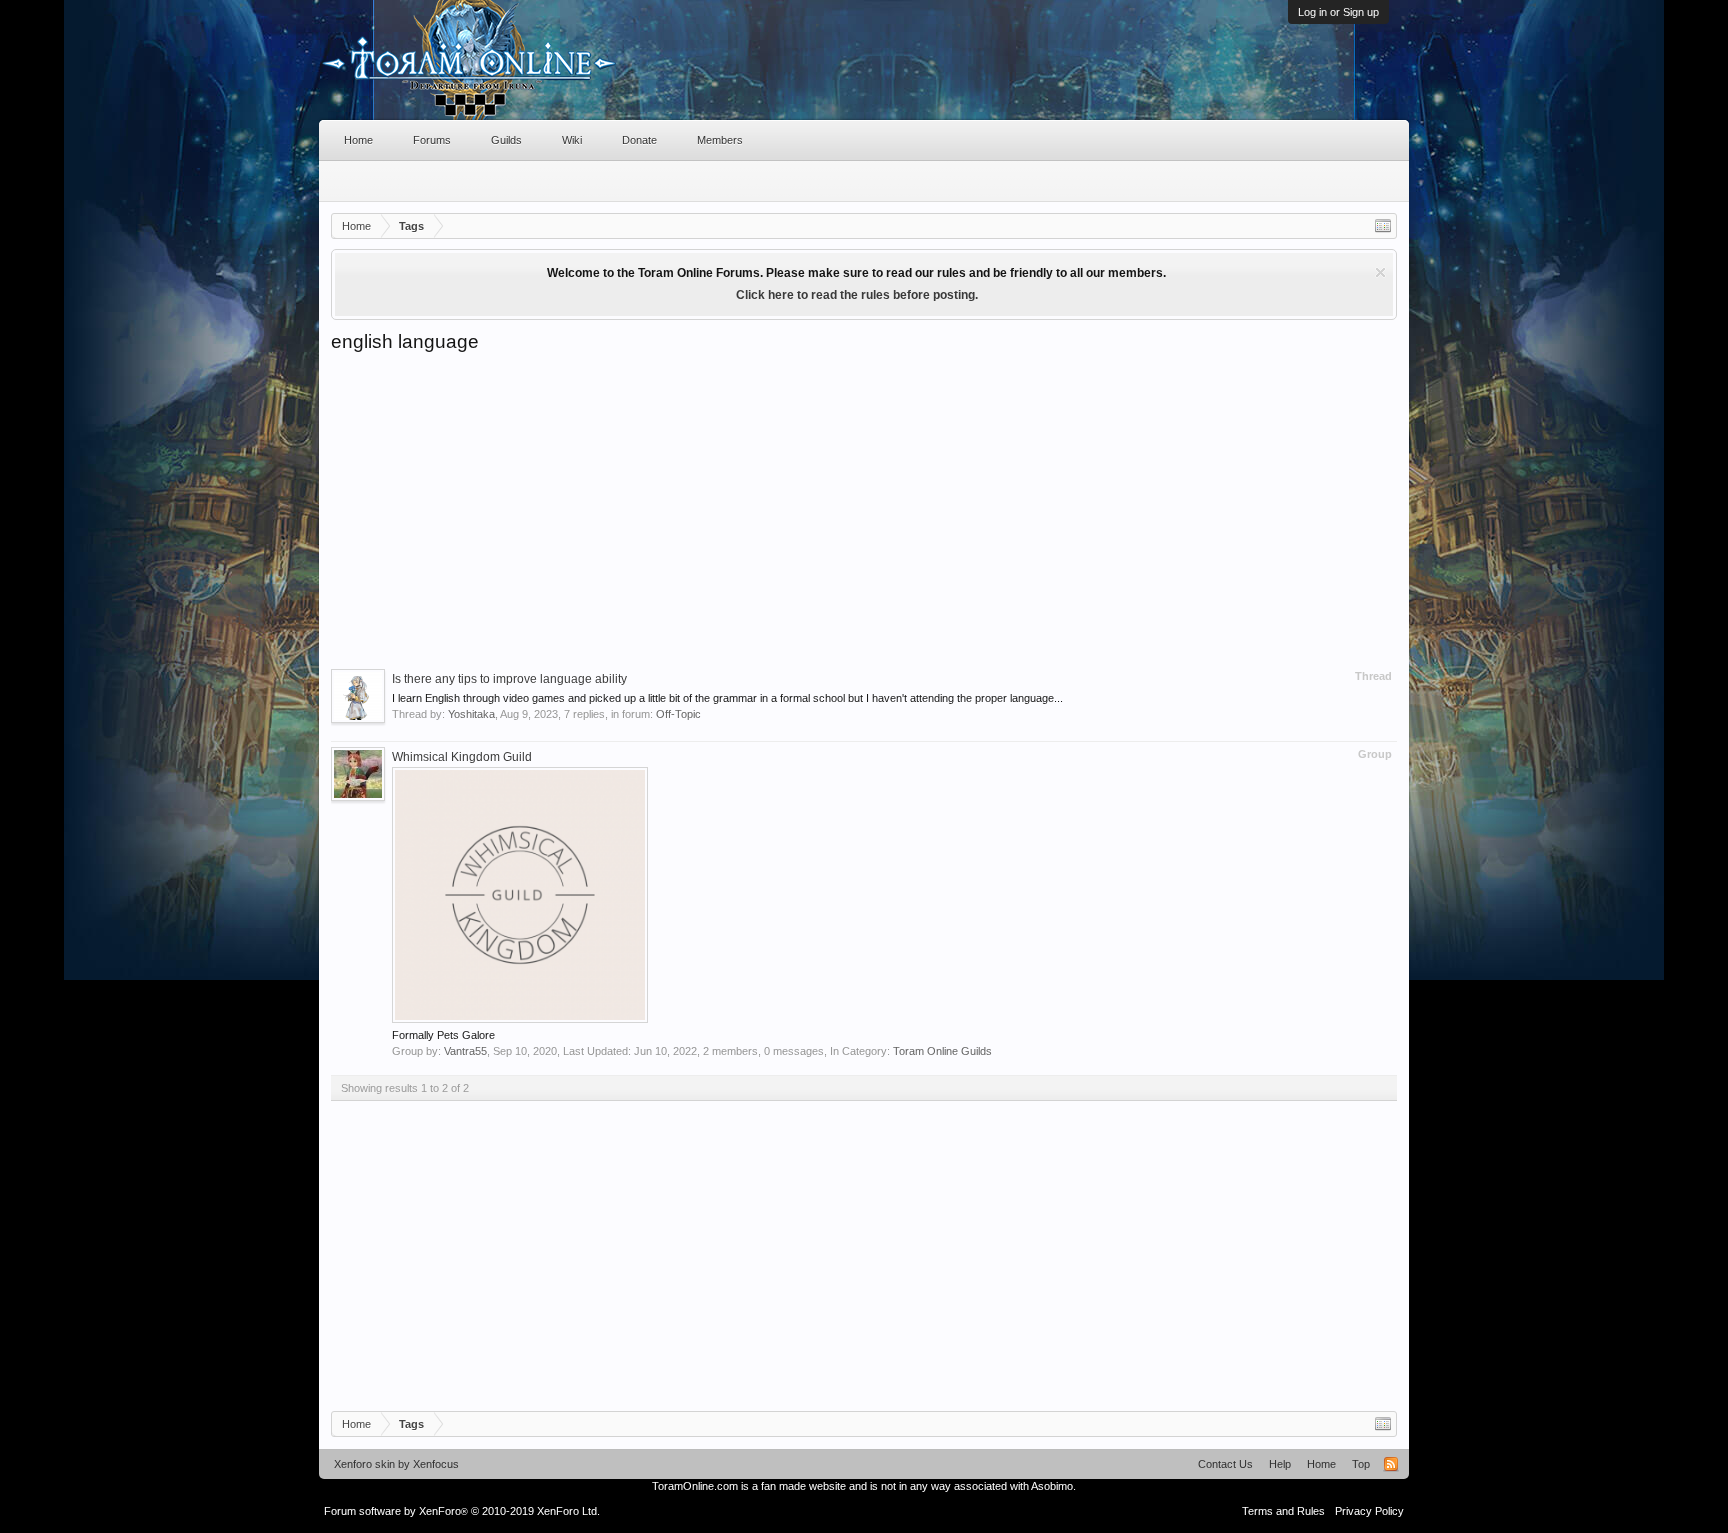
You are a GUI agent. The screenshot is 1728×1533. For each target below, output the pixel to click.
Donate (639, 140)
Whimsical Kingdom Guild (462, 757)
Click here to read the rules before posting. (857, 295)
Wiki (572, 140)
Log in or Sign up (1338, 12)
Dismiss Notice (1380, 272)
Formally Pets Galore (443, 1035)
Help (1280, 1464)
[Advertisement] (864, 504)
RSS (1391, 1464)
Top (1361, 1464)
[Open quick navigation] (1383, 226)
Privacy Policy (1369, 1511)
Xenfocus (436, 1464)
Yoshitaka (471, 714)
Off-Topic (678, 714)
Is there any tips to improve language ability (509, 679)
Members (720, 140)
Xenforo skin (364, 1464)
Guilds (506, 140)
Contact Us (1225, 1464)
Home (358, 140)
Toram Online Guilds (942, 1051)
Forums (432, 140)
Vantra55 (465, 1051)
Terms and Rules (1283, 1511)
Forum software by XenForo (462, 1511)
